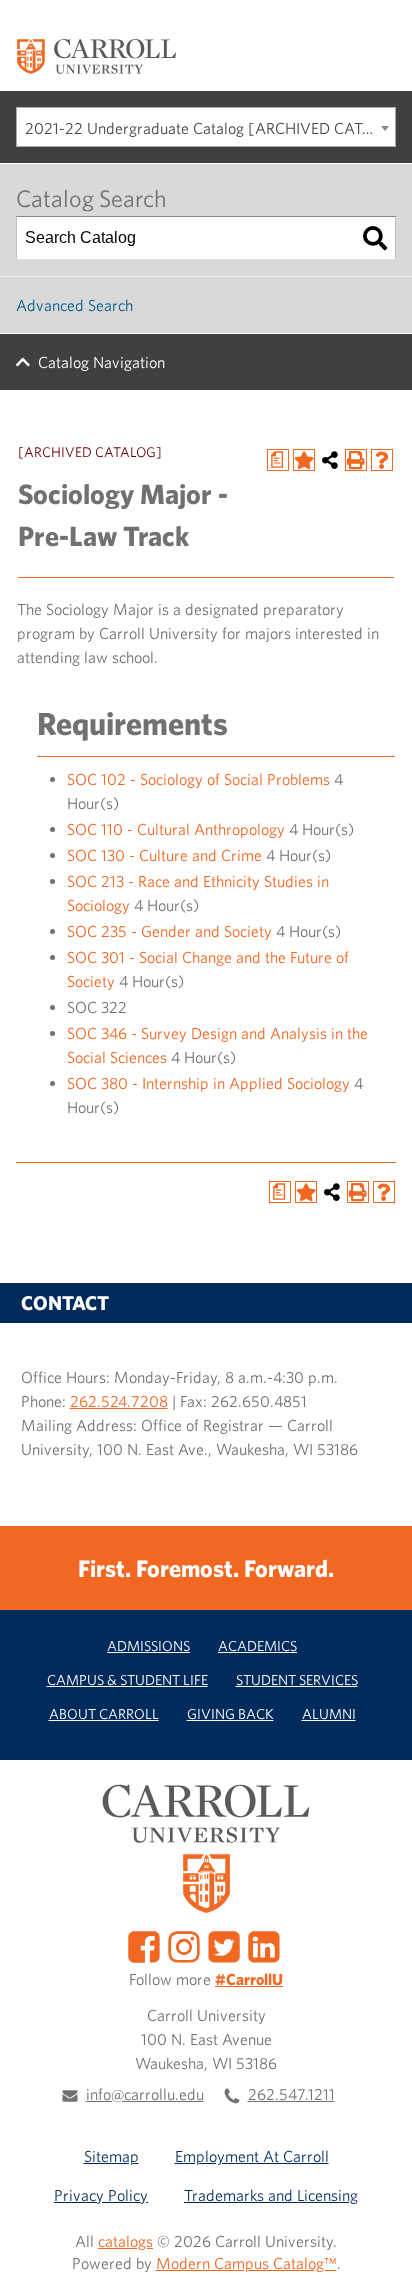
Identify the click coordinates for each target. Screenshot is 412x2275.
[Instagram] (184, 1945)
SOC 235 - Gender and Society (169, 931)
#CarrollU (249, 1979)
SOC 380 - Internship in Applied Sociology (208, 1083)
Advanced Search (74, 305)
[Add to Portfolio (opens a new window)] (304, 460)
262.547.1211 (291, 2094)
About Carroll (104, 1713)
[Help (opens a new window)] (382, 460)
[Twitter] (224, 1945)
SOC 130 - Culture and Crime (164, 855)
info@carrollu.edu (145, 2094)
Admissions (148, 1645)
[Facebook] (144, 1945)
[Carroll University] (96, 55)
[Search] (375, 238)
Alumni (329, 1713)
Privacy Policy (101, 2195)
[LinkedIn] (264, 1945)
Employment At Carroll (252, 2156)
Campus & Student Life (127, 1679)
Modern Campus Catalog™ (246, 2263)
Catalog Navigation (101, 362)
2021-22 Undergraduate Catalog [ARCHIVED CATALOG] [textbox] (210, 128)
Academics (257, 1645)
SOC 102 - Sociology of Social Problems (198, 779)
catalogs (125, 2241)
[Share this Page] (330, 460)
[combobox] (206, 127)
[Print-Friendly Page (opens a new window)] (356, 460)
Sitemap (111, 2156)
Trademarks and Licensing (271, 2195)
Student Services (297, 1679)
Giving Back (230, 1713)
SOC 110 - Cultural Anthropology (176, 829)
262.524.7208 (119, 1401)
